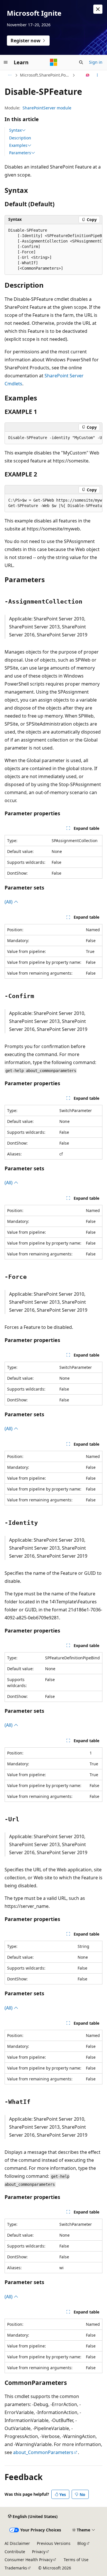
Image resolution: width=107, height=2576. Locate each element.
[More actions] (97, 75)
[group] (53, 250)
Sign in (96, 62)
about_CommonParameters (43, 2452)
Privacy (39, 2552)
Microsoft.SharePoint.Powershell (46, 75)
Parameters (20, 153)
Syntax (15, 130)
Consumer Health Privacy (29, 2560)
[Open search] (81, 62)
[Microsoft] (54, 62)
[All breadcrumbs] (10, 75)
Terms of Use (76, 2560)
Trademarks (16, 2568)
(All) (9, 902)
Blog (82, 2543)
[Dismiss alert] (98, 9)
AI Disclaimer (17, 2543)
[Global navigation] (6, 62)
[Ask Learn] (88, 75)
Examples (18, 145)
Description (20, 138)
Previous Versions (54, 2543)
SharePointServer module (47, 108)
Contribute (15, 2552)
